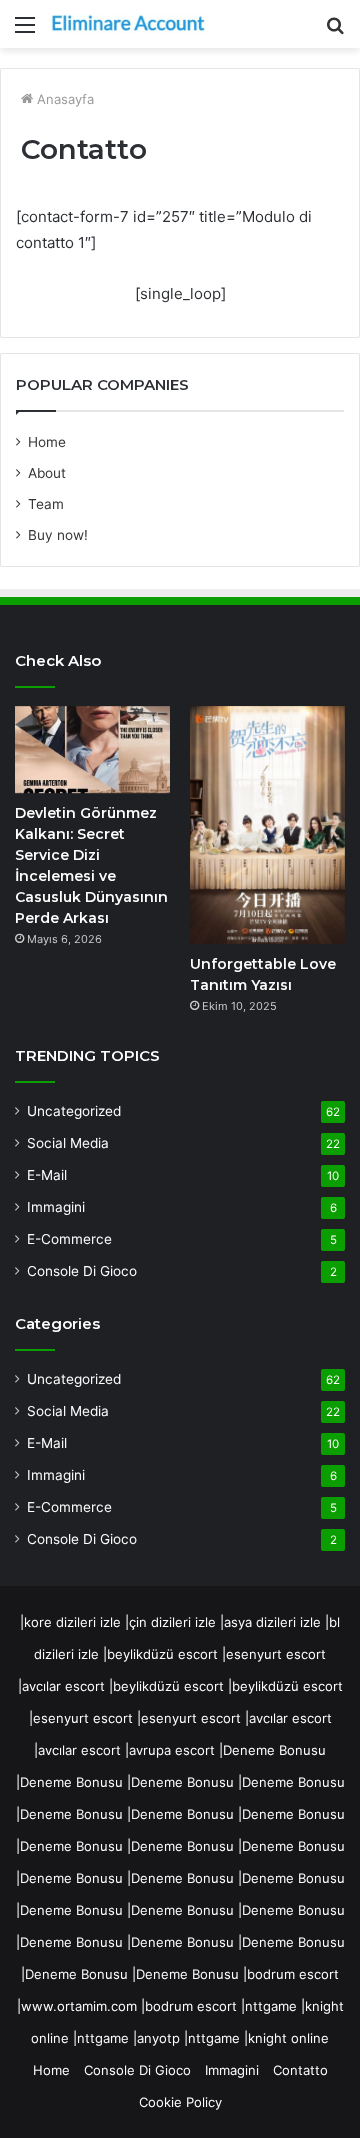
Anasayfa (63, 99)
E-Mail (47, 1175)
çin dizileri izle (172, 1622)
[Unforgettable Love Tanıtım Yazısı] (267, 825)
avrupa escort (172, 1750)
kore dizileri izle (72, 1622)
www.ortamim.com (79, 2006)
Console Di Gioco (82, 1271)
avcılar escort (63, 1686)
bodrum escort (293, 1974)
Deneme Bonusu (274, 1750)
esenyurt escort (276, 1654)
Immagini (56, 1207)
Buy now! (58, 535)
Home (47, 442)
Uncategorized (74, 1111)
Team (46, 504)
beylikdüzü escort (162, 1654)
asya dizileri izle (272, 1622)
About (47, 473)
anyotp (158, 2038)
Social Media (68, 1143)
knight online (288, 2038)
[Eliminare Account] (130, 24)
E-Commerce (69, 1239)
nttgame (271, 2006)
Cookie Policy (180, 2102)
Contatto (300, 2070)
